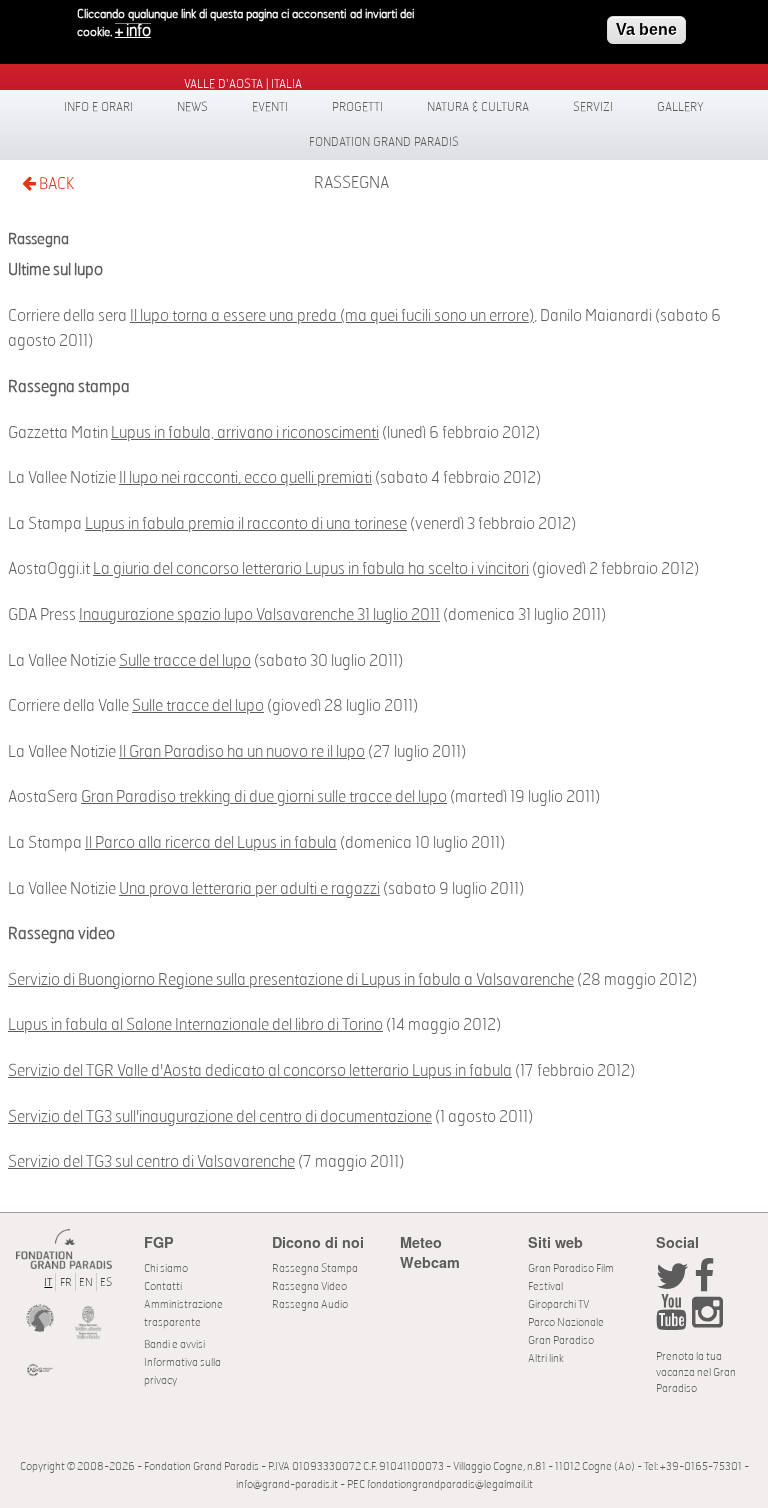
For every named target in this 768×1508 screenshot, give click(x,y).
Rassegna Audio (310, 1304)
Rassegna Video (309, 1286)
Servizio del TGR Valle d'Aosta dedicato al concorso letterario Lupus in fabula (260, 1071)
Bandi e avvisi (174, 1344)
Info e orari (98, 107)
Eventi (270, 107)
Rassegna (351, 183)
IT (48, 1282)
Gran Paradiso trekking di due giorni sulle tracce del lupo (264, 797)
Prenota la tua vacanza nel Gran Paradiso (696, 1372)
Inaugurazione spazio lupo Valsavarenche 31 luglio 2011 (259, 615)
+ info (133, 31)
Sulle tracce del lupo (185, 661)
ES (106, 1282)
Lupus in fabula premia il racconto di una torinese (246, 524)
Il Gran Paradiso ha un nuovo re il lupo (242, 752)
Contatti (163, 1286)
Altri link (546, 1358)
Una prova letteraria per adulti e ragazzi (249, 889)
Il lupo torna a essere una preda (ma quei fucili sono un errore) (332, 316)
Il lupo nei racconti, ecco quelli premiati (245, 478)
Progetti (357, 107)
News (192, 107)
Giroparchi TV (558, 1304)
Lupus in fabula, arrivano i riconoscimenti (245, 433)
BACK (55, 184)
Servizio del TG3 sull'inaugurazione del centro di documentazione (220, 1117)
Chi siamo (166, 1268)
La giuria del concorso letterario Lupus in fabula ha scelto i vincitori (311, 569)
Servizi (593, 107)
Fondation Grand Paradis (384, 142)
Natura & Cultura (478, 107)
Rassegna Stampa (315, 1268)
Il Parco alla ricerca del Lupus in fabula (211, 843)
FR (66, 1282)
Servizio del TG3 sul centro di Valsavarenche (151, 1162)
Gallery (680, 107)
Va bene (646, 29)
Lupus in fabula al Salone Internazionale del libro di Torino (195, 1025)
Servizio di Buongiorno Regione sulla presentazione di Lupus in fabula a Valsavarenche (291, 980)
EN (86, 1282)
